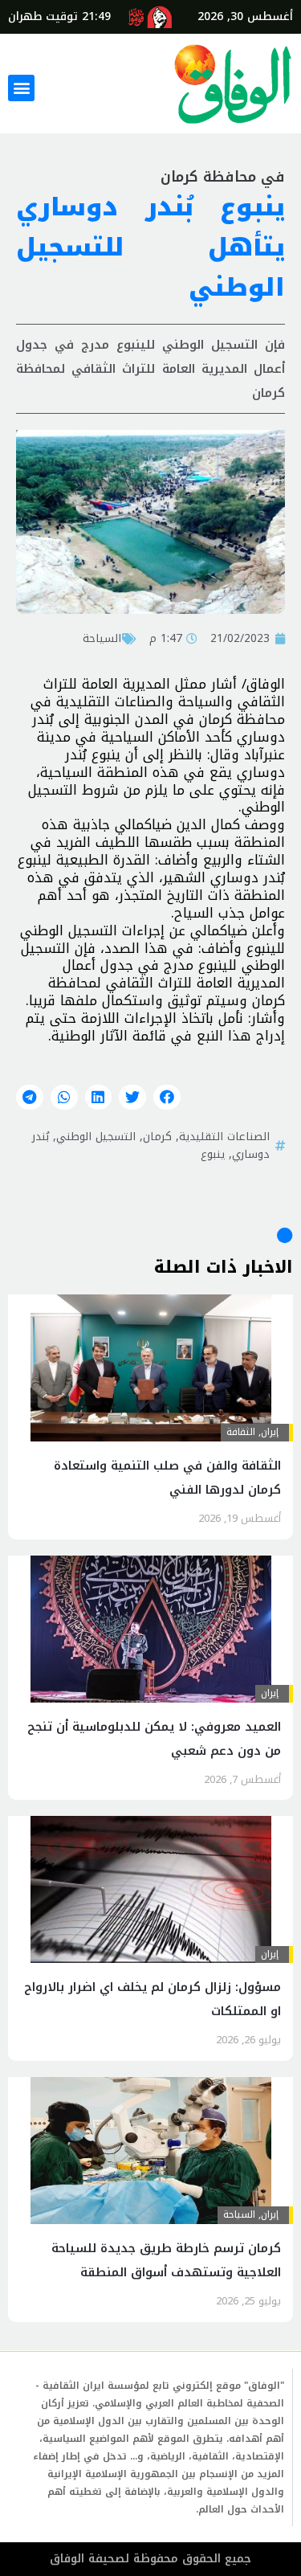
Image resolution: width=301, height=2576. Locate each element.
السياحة (102, 638)
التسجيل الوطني (96, 1136)
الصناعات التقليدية (224, 1136)
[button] (21, 88)
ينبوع (213, 1154)
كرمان (157, 1136)
